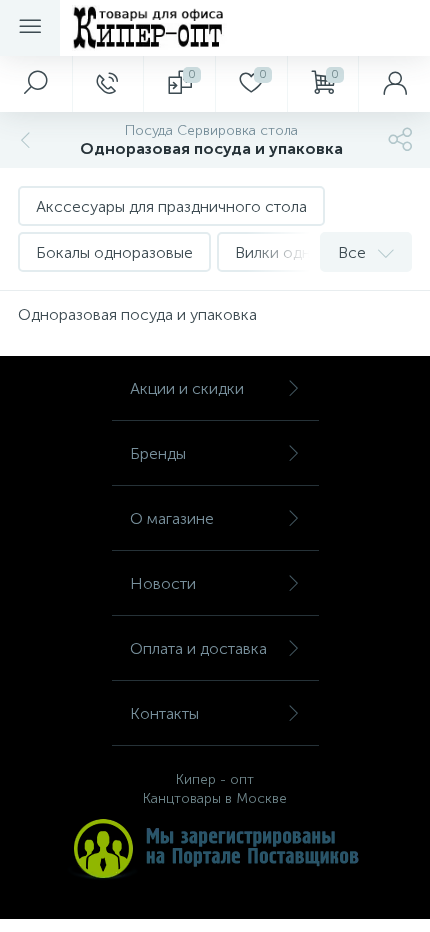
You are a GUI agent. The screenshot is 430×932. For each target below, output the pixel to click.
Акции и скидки (187, 388)
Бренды (158, 453)
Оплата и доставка (198, 648)
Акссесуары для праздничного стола (171, 206)
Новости (163, 583)
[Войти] (394, 84)
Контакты (164, 713)
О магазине (172, 518)
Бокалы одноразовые (114, 252)
